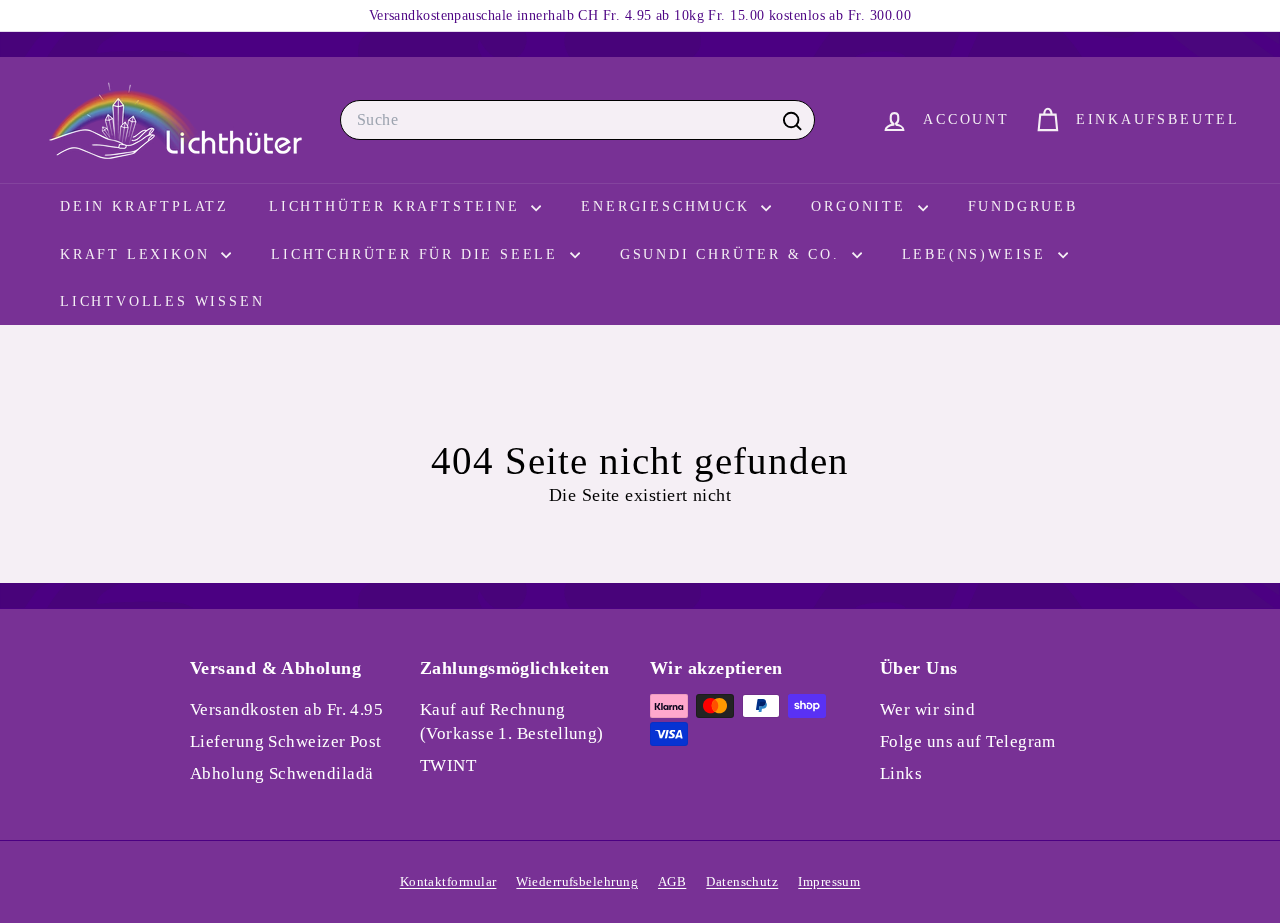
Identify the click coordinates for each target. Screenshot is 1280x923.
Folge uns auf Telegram (968, 741)
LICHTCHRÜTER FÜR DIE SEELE (418, 254)
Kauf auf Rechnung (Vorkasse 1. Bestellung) (512, 721)
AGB (672, 881)
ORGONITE (861, 206)
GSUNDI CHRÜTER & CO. (733, 254)
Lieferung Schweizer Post (286, 741)
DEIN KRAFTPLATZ (144, 206)
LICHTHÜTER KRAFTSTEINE (397, 206)
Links (901, 773)
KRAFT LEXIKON (138, 254)
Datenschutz (742, 881)
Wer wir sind (927, 709)
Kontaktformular (448, 881)
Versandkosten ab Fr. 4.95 (286, 709)
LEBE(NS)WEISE (977, 254)
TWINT (448, 765)
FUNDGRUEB (1023, 206)
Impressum (829, 881)
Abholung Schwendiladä (281, 773)
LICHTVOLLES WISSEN (162, 301)
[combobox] (577, 120)
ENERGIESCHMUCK (668, 206)
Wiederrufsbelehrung (577, 881)
